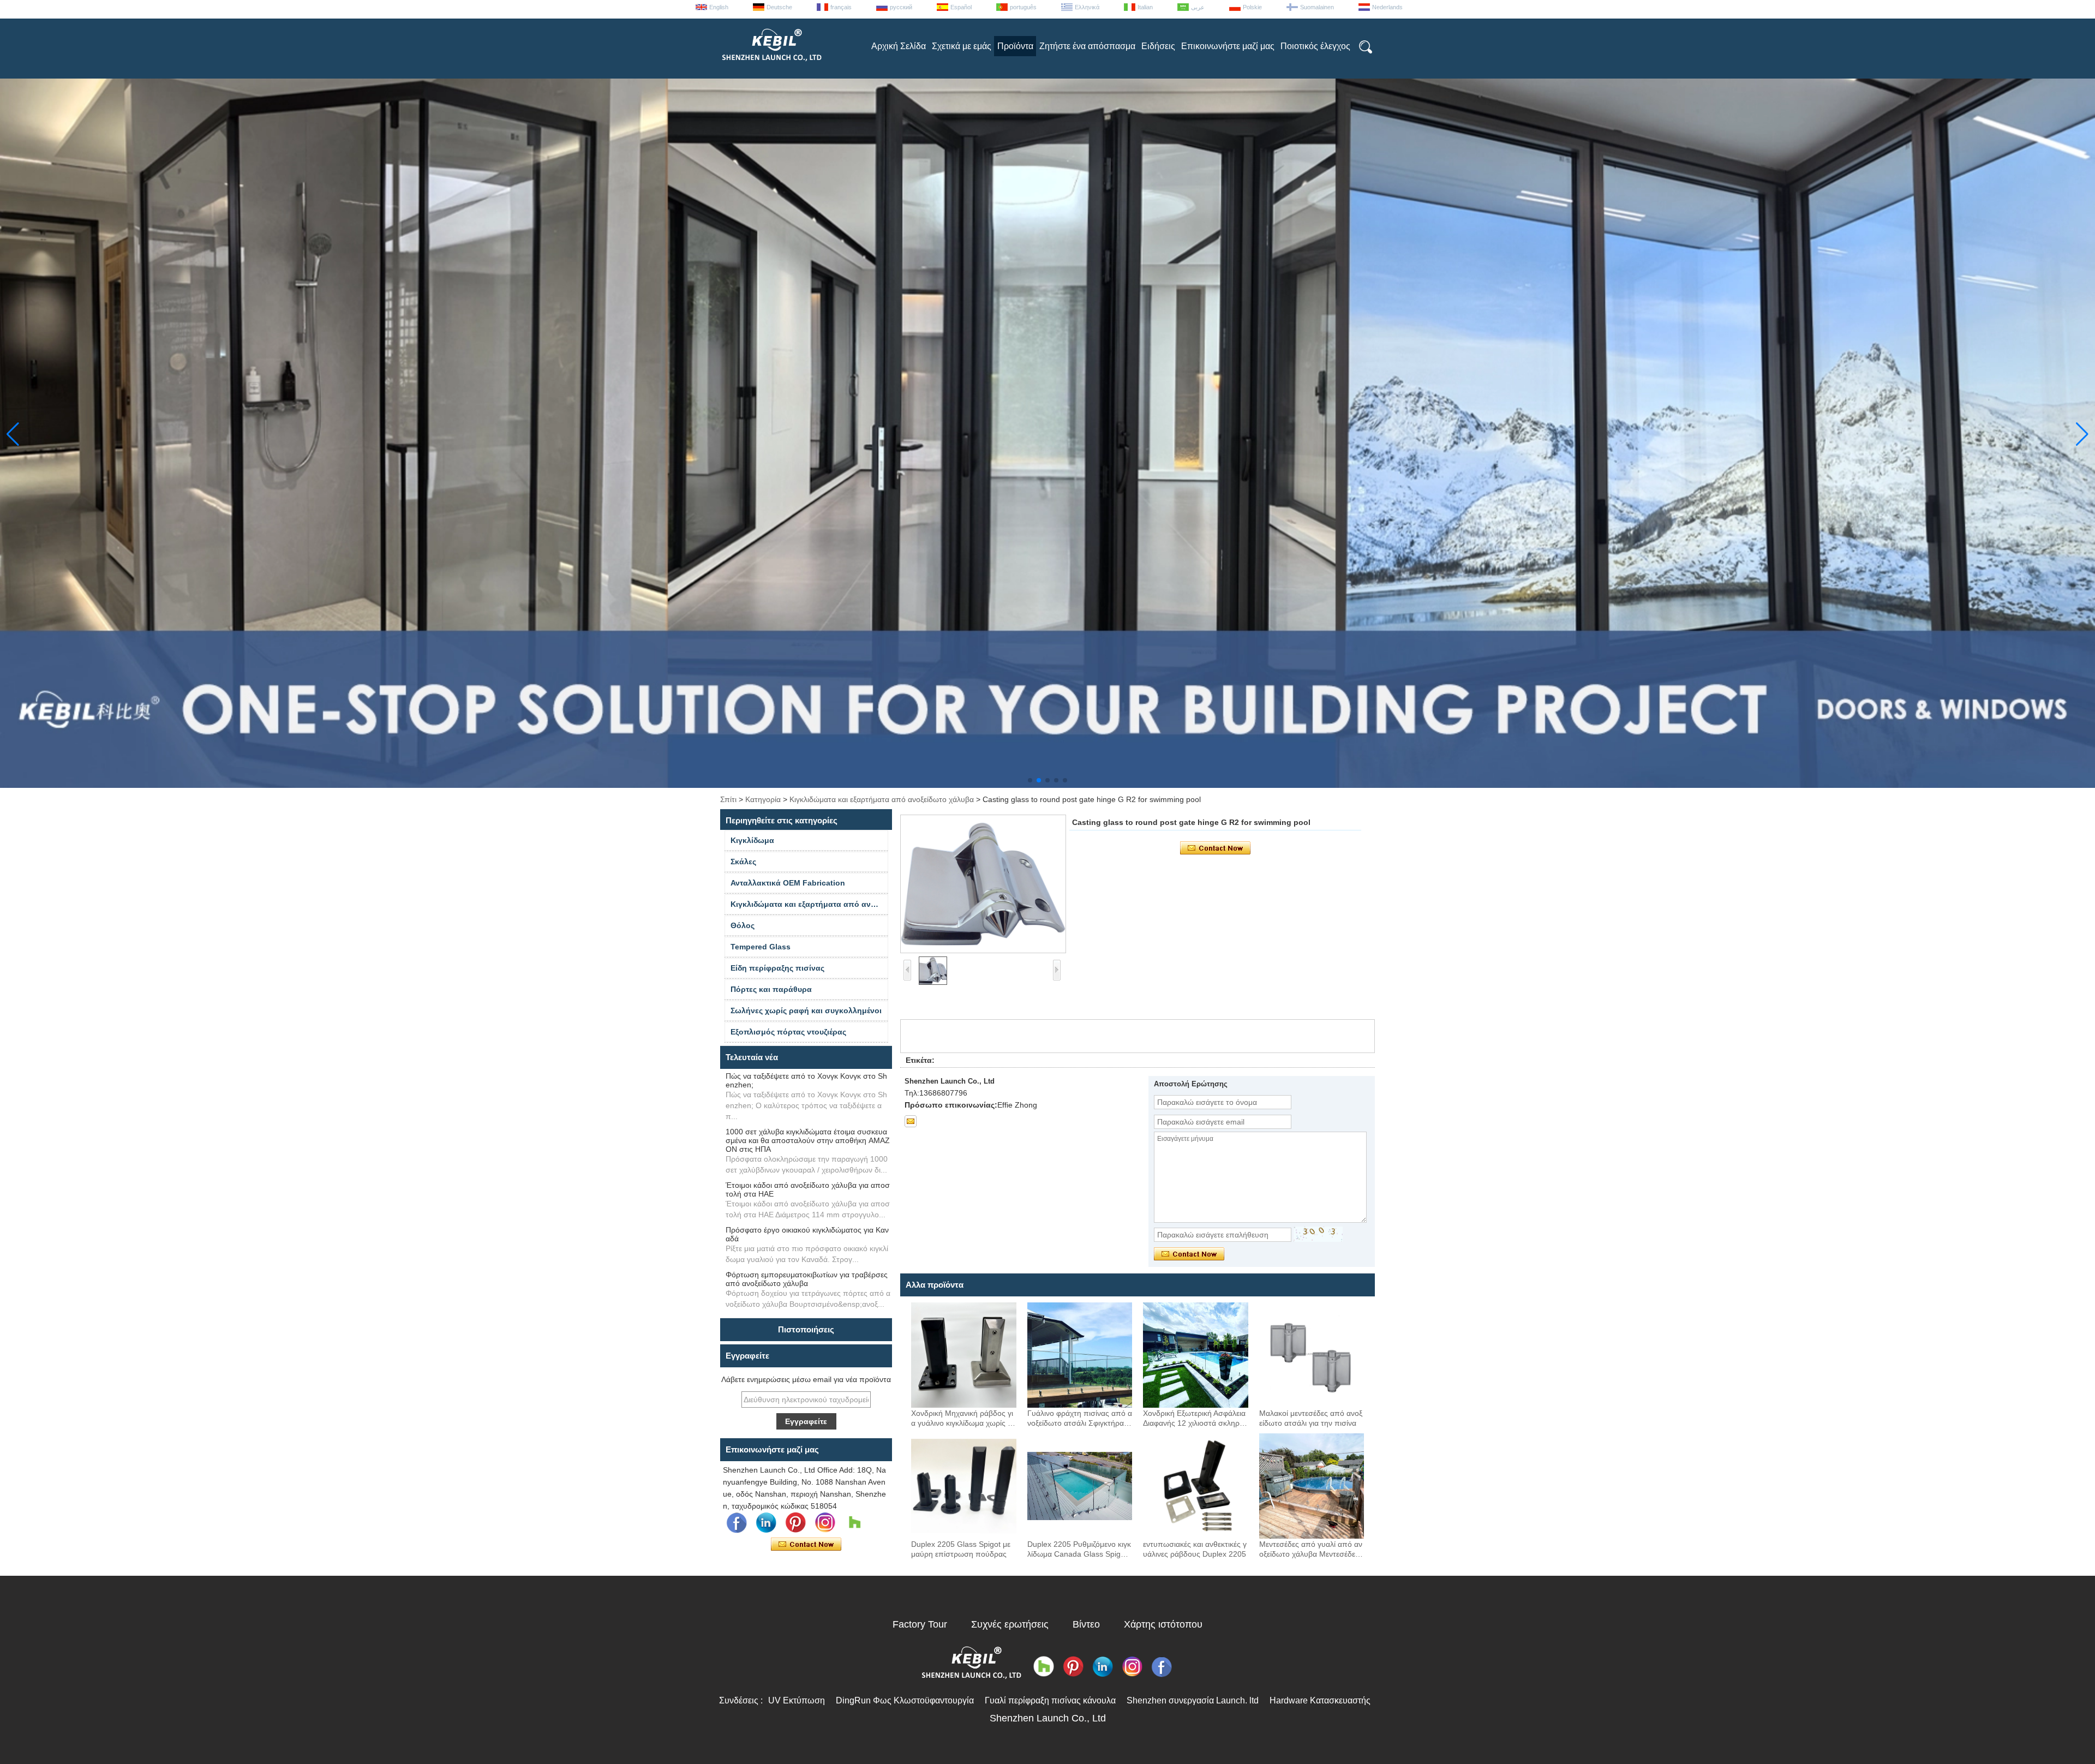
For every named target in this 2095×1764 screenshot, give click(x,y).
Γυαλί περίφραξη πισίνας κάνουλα (1050, 1700)
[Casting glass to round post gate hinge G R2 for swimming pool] (983, 884)
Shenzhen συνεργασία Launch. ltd (1193, 1700)
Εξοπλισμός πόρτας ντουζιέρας (788, 1032)
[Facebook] (737, 1523)
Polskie (1252, 7)
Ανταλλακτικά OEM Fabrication (788, 883)
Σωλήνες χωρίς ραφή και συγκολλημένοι (806, 1010)
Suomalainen (1317, 7)
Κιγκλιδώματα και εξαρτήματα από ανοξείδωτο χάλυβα (882, 799)
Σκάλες (743, 862)
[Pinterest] (795, 1523)
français (841, 7)
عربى (1198, 7)
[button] (1030, 780)
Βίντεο (1086, 1624)
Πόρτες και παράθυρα (771, 989)
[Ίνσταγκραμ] (825, 1523)
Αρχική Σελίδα (899, 46)
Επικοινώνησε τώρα (806, 1545)
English (719, 7)
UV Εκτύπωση (797, 1700)
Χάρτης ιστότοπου (1163, 1624)
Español (961, 7)
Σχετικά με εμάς (962, 46)
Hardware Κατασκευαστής (1320, 1700)
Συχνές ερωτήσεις (1010, 1624)
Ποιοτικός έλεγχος (1315, 46)
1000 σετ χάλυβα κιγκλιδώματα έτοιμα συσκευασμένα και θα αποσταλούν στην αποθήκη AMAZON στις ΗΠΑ (808, 1140)
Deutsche (779, 7)
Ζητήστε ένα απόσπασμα (1087, 46)
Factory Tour (920, 1624)
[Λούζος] (854, 1523)
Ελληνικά (1087, 7)
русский (901, 7)
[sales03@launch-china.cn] (911, 1121)
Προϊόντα (1015, 46)
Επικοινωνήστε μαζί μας (1228, 46)
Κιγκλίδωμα (752, 840)
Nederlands (1387, 7)
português (1023, 7)
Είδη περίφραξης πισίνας (777, 968)
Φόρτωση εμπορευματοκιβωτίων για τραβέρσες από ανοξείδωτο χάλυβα (807, 1279)
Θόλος (743, 925)
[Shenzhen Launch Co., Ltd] (771, 65)
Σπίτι (728, 799)
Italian (1145, 7)
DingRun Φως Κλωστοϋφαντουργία (905, 1700)
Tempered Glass (761, 947)
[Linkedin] (766, 1523)
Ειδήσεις (1158, 46)
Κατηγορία (763, 799)
